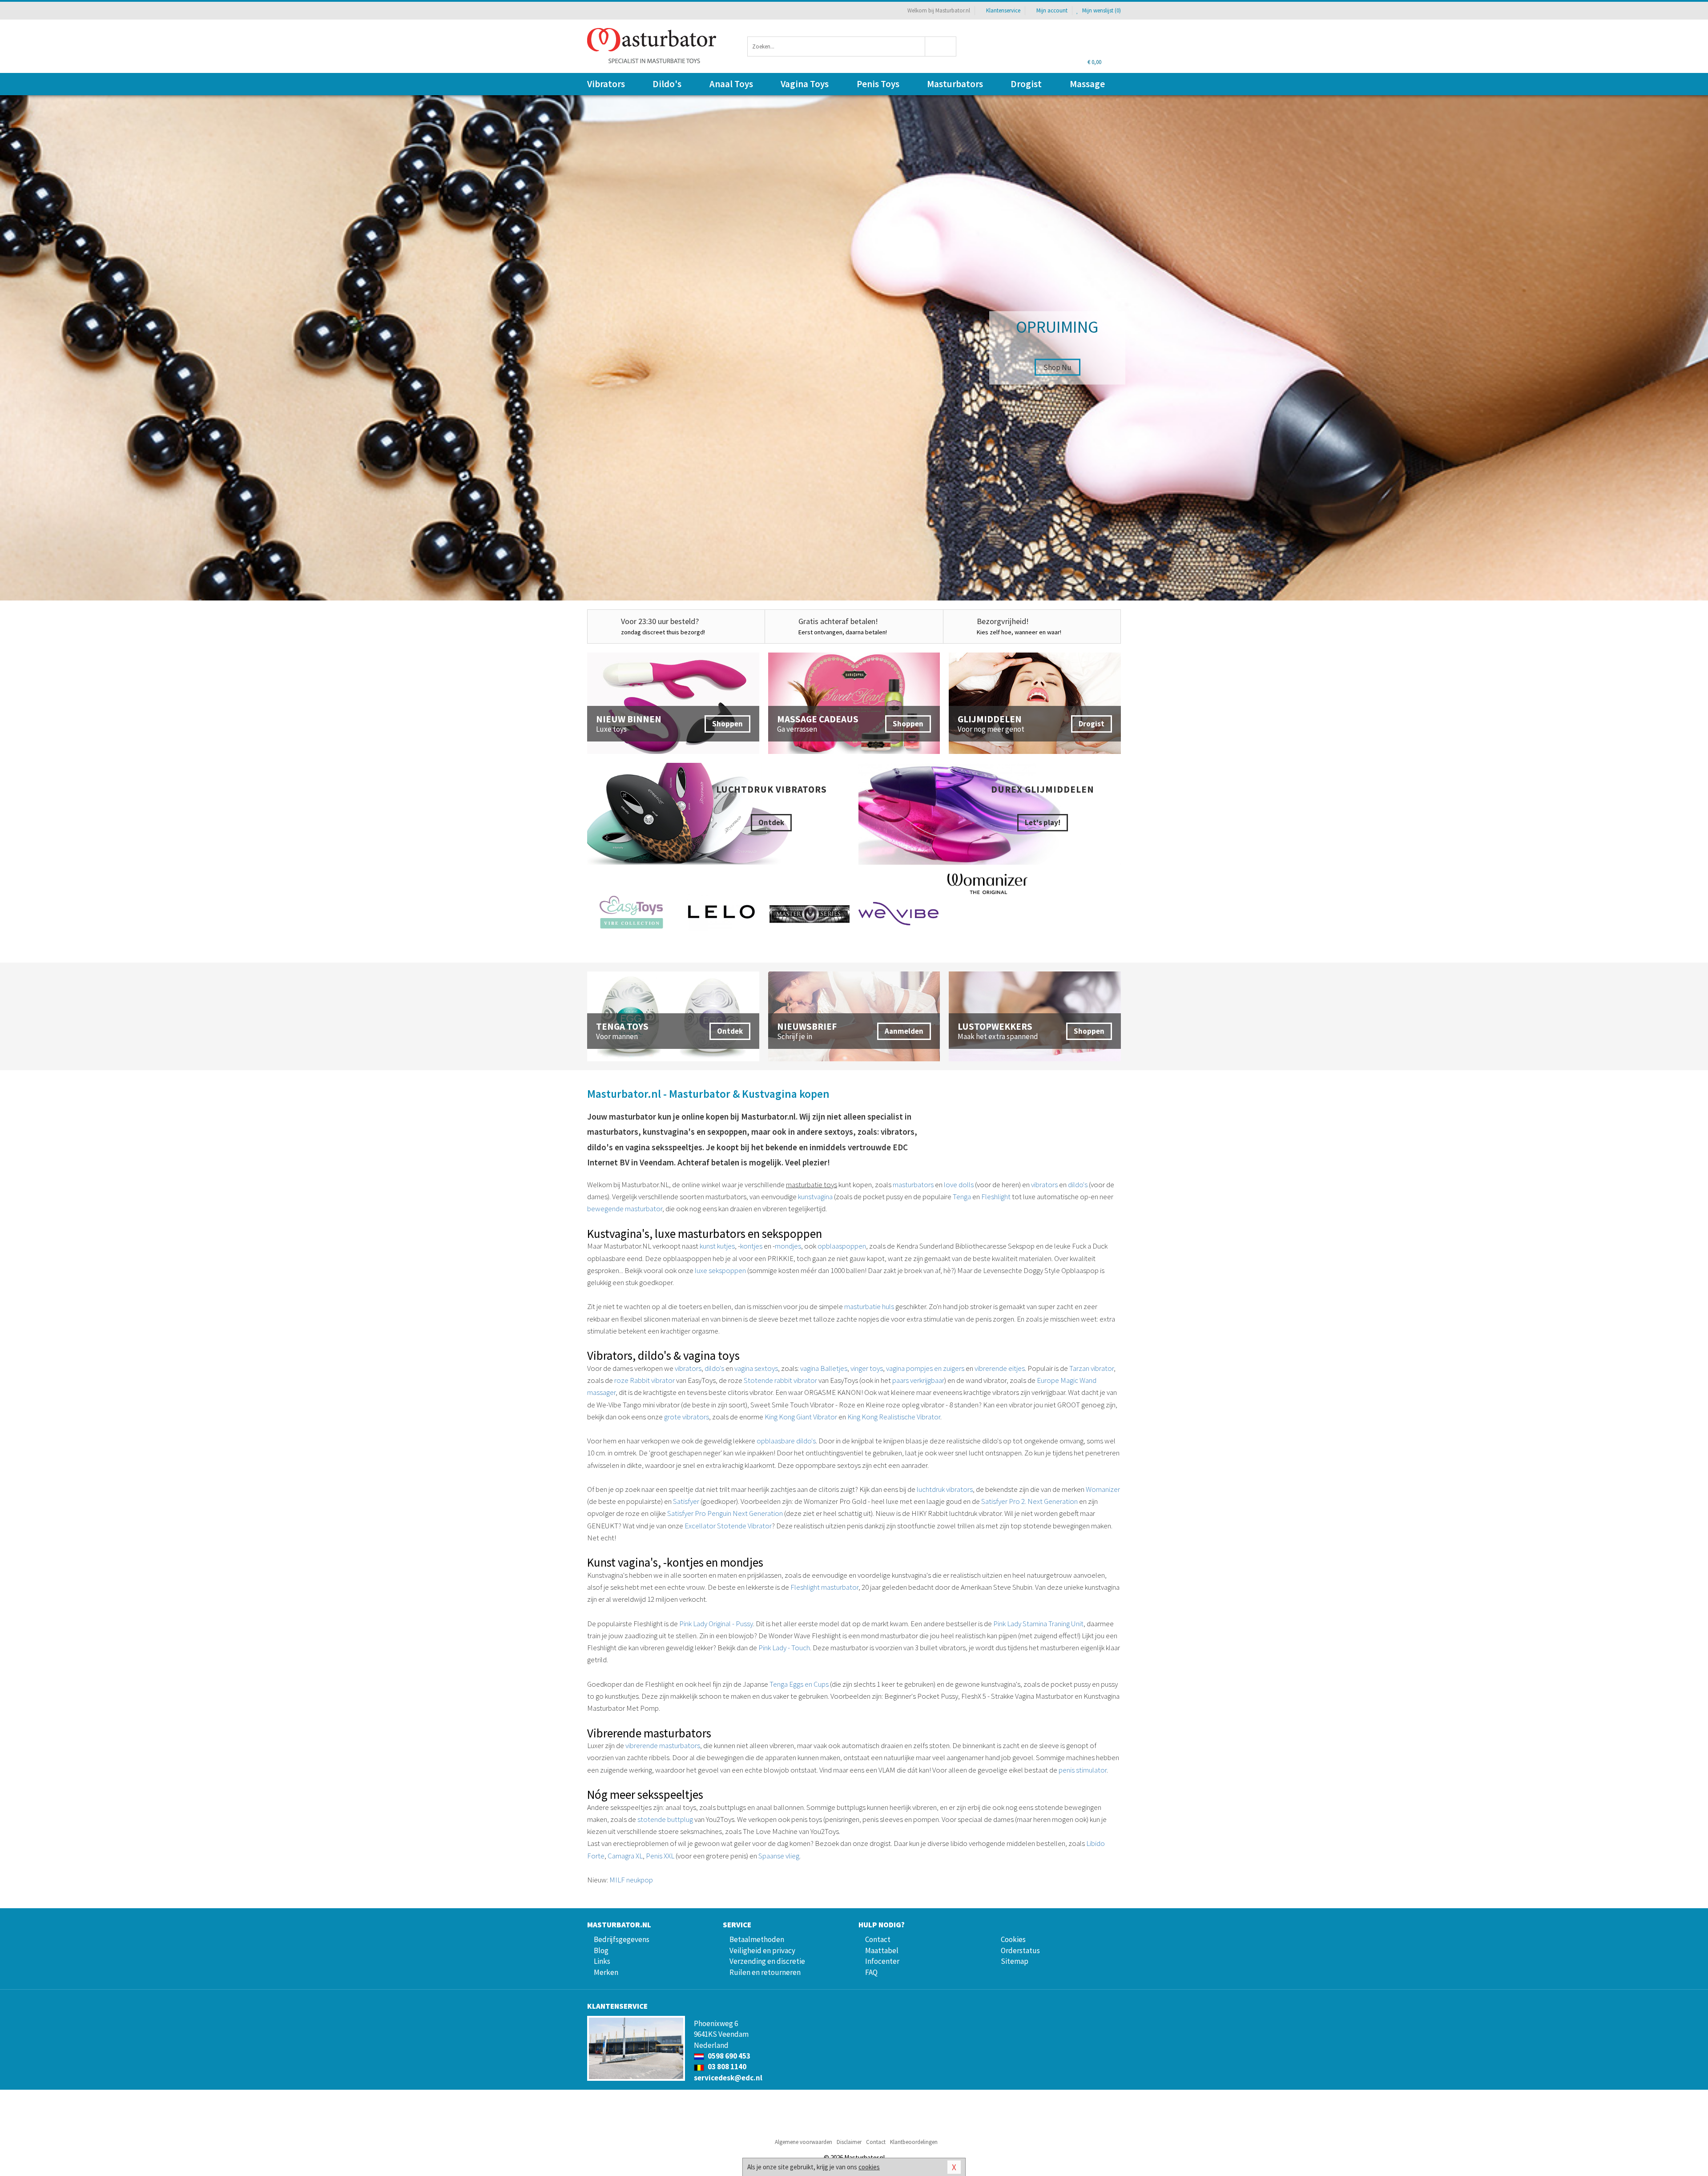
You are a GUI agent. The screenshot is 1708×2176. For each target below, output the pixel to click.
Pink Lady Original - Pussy (716, 1624)
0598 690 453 (728, 2056)
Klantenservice (1003, 10)
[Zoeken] (941, 46)
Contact (878, 1939)
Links (602, 1961)
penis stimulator (1083, 1770)
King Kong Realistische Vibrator (894, 1417)
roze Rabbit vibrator (645, 1380)
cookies (869, 2167)
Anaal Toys (731, 84)
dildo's (1078, 1185)
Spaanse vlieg (779, 1856)
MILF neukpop (631, 1880)
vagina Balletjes (824, 1368)
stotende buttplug (665, 1819)
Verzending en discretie (767, 1961)
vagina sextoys (756, 1368)
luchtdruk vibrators (945, 1489)
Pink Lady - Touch (784, 1648)
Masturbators (955, 84)
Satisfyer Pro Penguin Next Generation (725, 1513)
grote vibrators (687, 1417)
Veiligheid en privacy (762, 1950)
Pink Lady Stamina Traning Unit (1038, 1624)
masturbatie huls (869, 1306)
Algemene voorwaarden (804, 2142)
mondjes (788, 1246)
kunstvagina (815, 1197)
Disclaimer (849, 2142)
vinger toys (867, 1368)
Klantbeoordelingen (914, 2142)
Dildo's (667, 84)
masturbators (913, 1185)
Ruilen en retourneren (765, 1972)
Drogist (1026, 84)
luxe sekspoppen (720, 1270)
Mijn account (1052, 10)
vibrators (1044, 1185)
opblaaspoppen (842, 1246)
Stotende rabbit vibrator (780, 1380)
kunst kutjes (717, 1246)
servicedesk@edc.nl (728, 2078)
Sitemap (1015, 1961)
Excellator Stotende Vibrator (728, 1526)
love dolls (959, 1185)
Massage (1087, 84)
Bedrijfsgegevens (622, 1939)
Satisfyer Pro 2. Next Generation (1029, 1501)
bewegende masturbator (625, 1209)
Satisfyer (686, 1501)
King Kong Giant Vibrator (801, 1417)
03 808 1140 (726, 2067)
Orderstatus (1020, 1950)
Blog (601, 1950)
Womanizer (1103, 1489)
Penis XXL (660, 1856)
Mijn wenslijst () (1101, 10)
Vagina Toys (805, 84)
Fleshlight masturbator (824, 1587)
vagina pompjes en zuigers (925, 1368)
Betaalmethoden (757, 1939)
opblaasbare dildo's (786, 1441)
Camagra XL (625, 1856)
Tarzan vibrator (1092, 1368)
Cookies (1013, 1939)
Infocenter (882, 1961)
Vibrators (606, 84)
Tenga (962, 1197)
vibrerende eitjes (1000, 1368)
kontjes (751, 1246)
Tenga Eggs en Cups (799, 1684)
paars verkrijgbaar (918, 1380)
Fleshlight (996, 1197)
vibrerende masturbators (663, 1745)
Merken (606, 1972)
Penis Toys (878, 84)
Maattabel (882, 1950)
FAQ (871, 1972)
